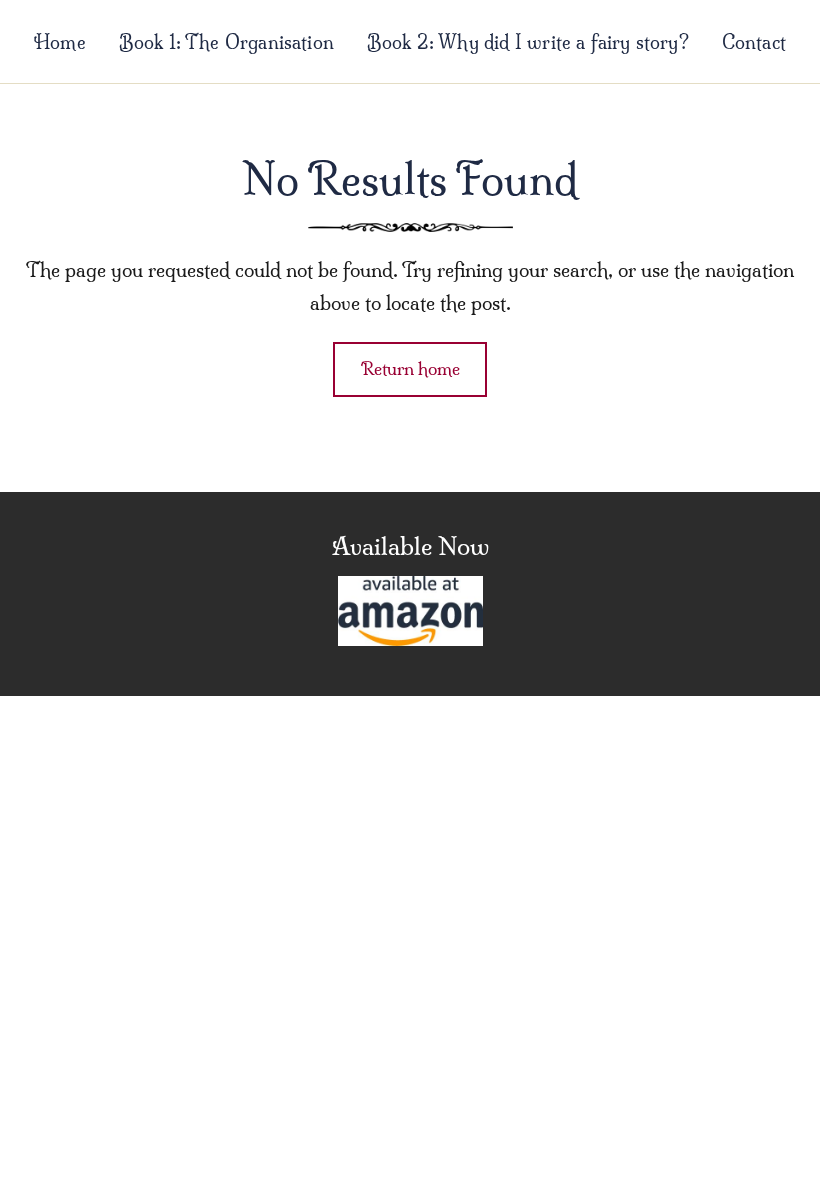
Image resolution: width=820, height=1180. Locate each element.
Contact (754, 42)
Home (60, 42)
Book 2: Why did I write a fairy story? (528, 42)
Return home (410, 368)
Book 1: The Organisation (226, 42)
